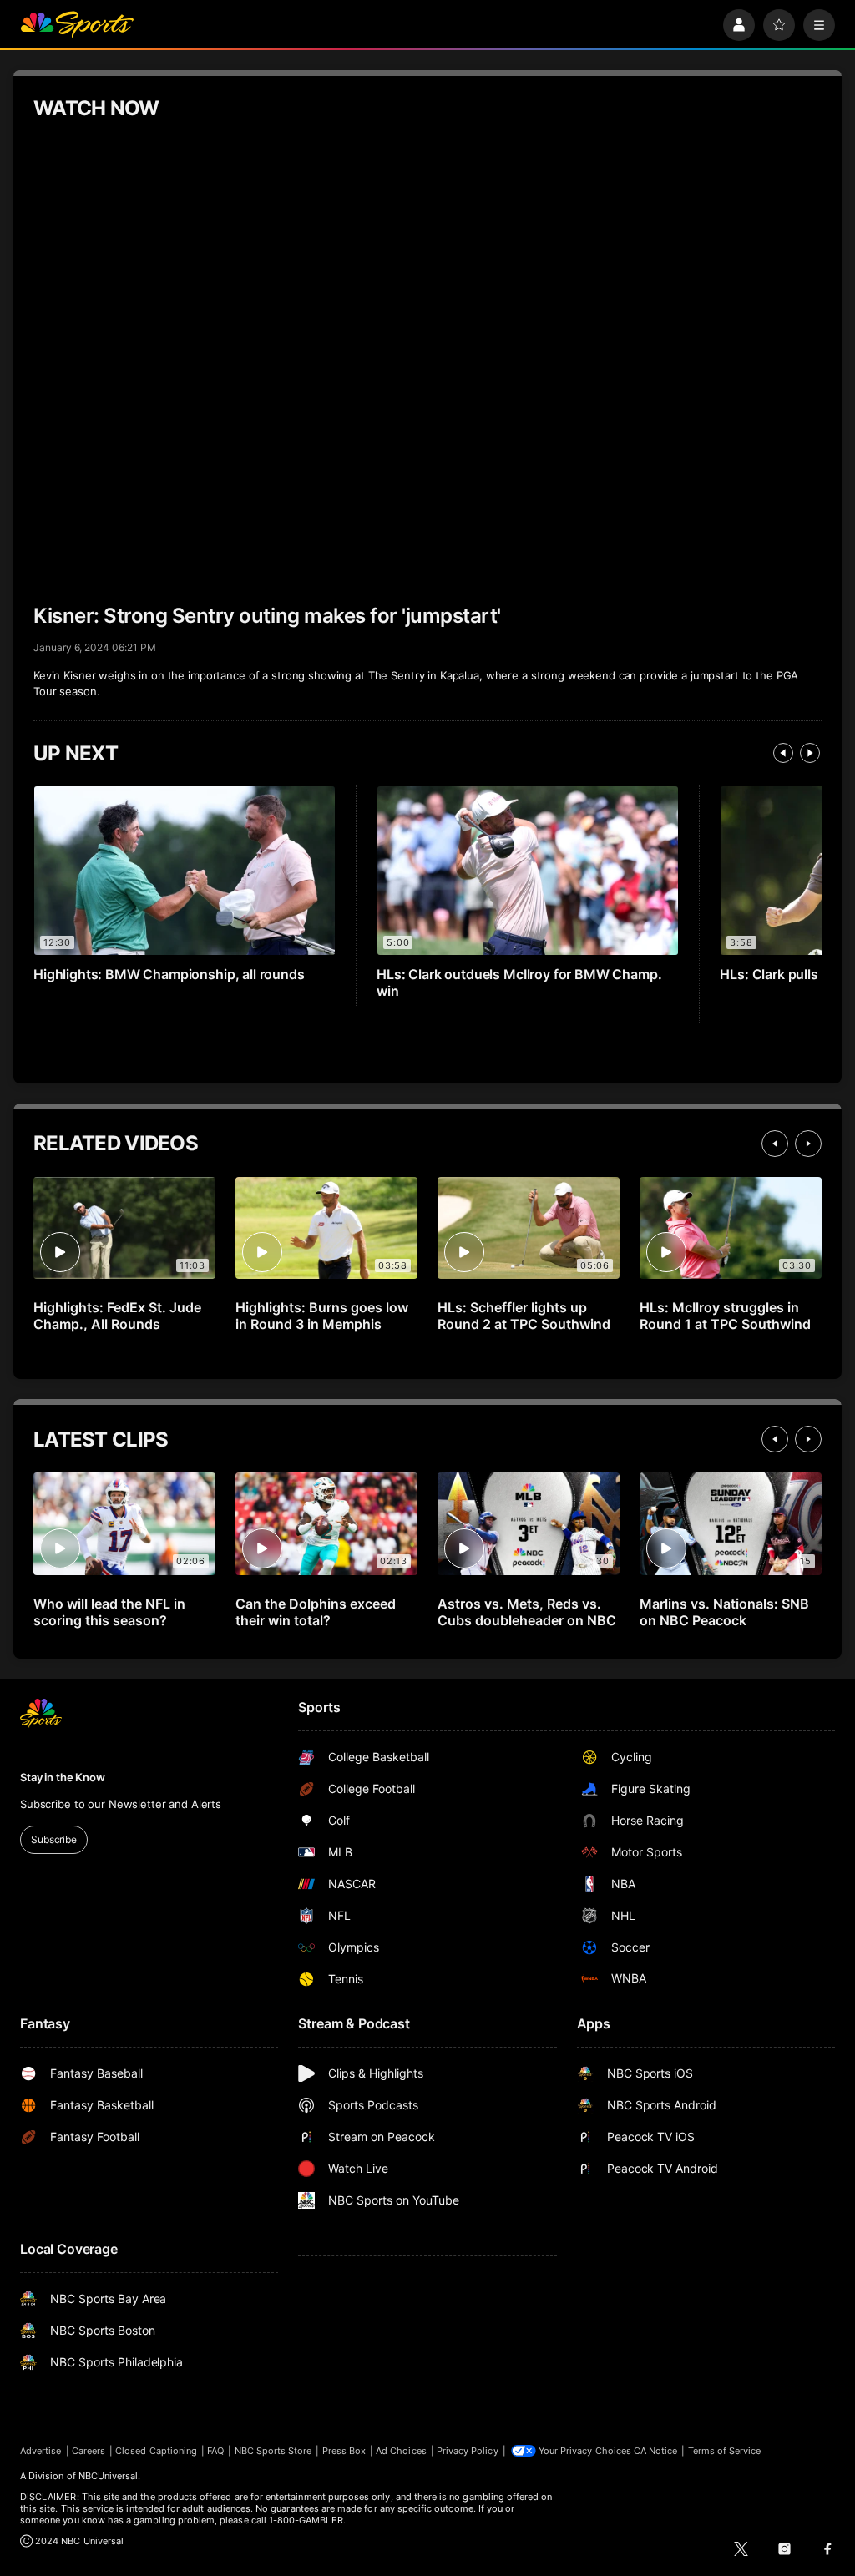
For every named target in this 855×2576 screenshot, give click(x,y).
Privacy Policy (468, 2451)
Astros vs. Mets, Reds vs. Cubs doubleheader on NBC (527, 1612)
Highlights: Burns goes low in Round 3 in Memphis (322, 1316)
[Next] (810, 753)
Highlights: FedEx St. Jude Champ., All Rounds (117, 1316)
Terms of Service (725, 2451)
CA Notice (656, 2451)
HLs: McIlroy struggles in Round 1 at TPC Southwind (725, 1316)
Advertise (41, 2451)
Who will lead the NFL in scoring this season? (109, 1612)
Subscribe (54, 1839)
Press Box (344, 2451)
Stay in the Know (63, 1777)
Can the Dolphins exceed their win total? (316, 1612)
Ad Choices (401, 2451)
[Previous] (783, 753)
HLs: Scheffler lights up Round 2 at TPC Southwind (524, 1316)
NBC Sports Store (273, 2451)
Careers (89, 2451)
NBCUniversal (109, 2476)
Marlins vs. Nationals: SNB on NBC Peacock (724, 1612)
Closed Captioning (156, 2451)
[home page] (77, 25)
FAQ (215, 2451)
